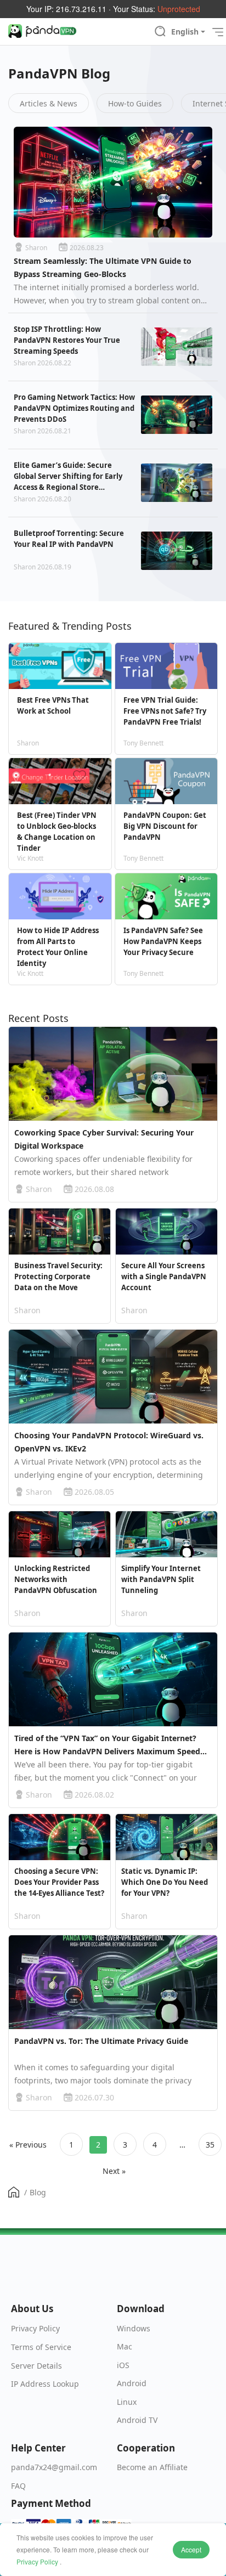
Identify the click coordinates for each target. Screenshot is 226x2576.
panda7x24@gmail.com (54, 2467)
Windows (134, 2328)
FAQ (18, 2486)
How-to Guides (135, 103)
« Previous (28, 2145)
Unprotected (179, 9)
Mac (125, 2346)
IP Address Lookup (45, 2384)
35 (210, 2145)
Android (132, 2383)
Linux (127, 2402)
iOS (123, 2365)
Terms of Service (41, 2347)
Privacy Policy (37, 2561)
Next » (114, 2171)
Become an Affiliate (152, 2467)
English (185, 32)
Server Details (36, 2366)
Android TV (137, 2420)
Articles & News (49, 103)
